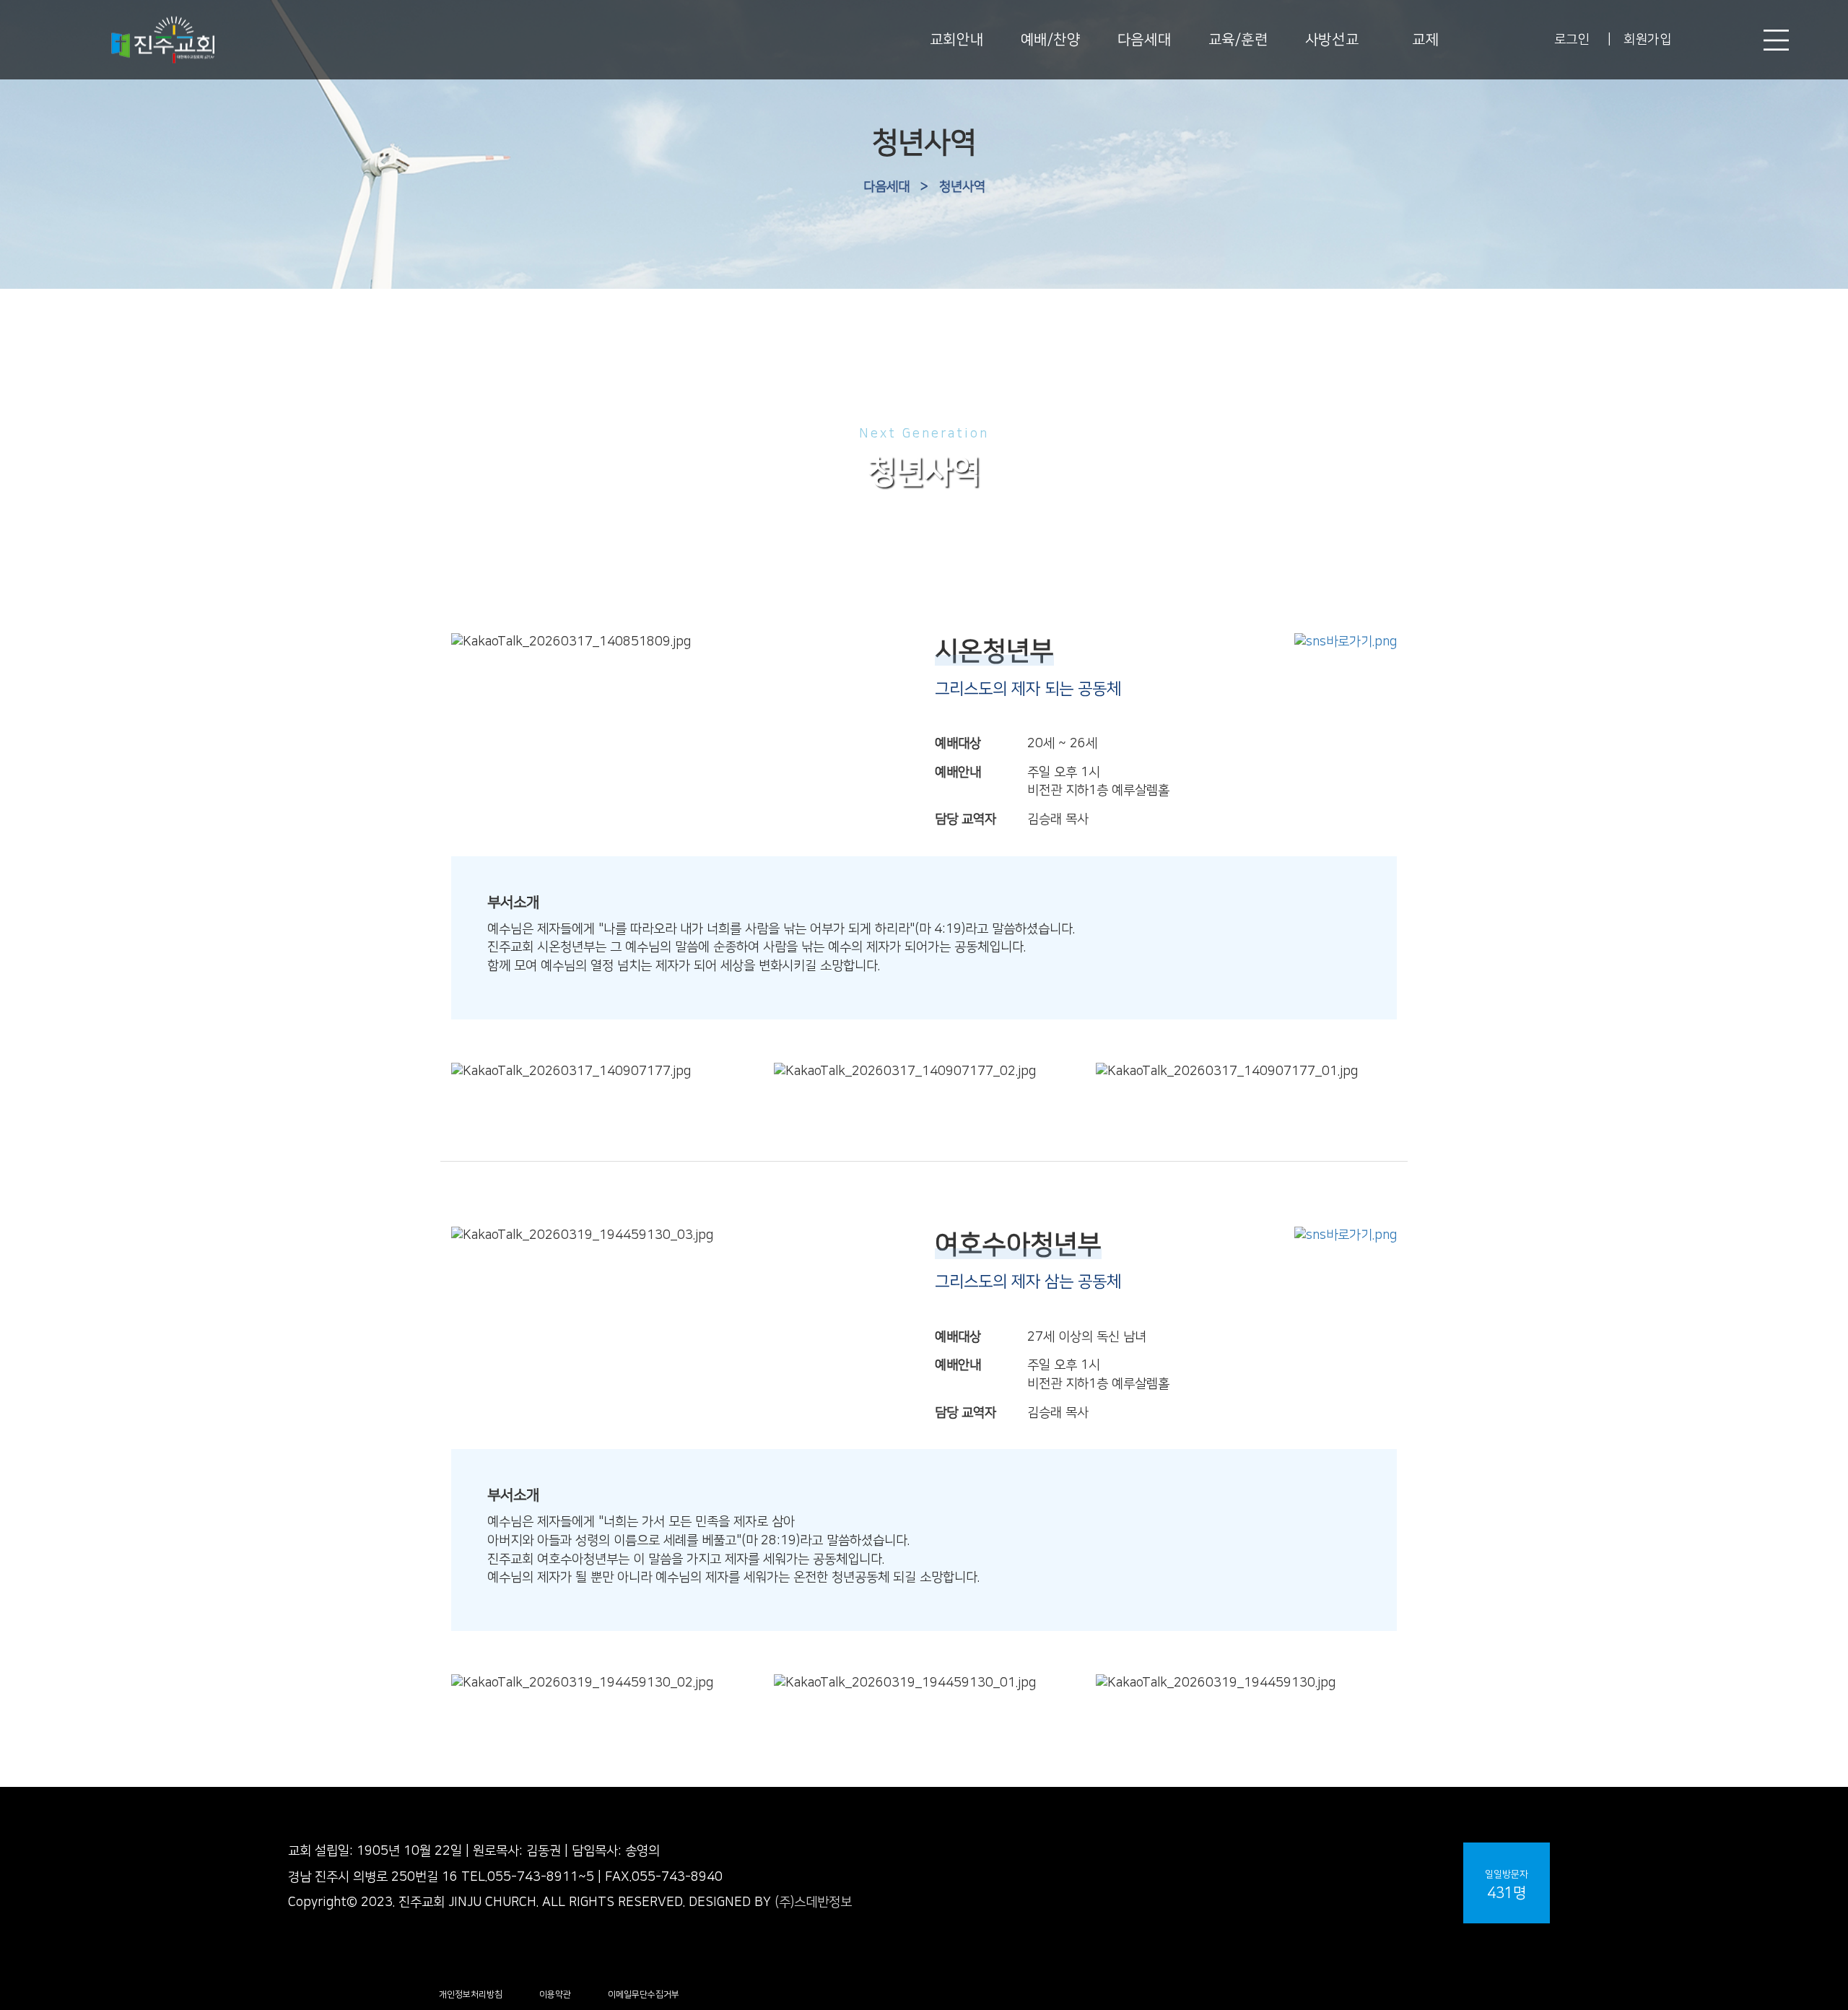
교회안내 (956, 40)
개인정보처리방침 (471, 1994)
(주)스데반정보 (813, 1902)
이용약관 (555, 1994)
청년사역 (962, 187)
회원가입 (1647, 40)
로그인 (1572, 40)
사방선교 (1332, 40)
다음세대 (1144, 40)
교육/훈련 (1238, 40)
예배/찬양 (1051, 40)
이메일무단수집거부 (644, 1994)
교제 (1425, 40)
